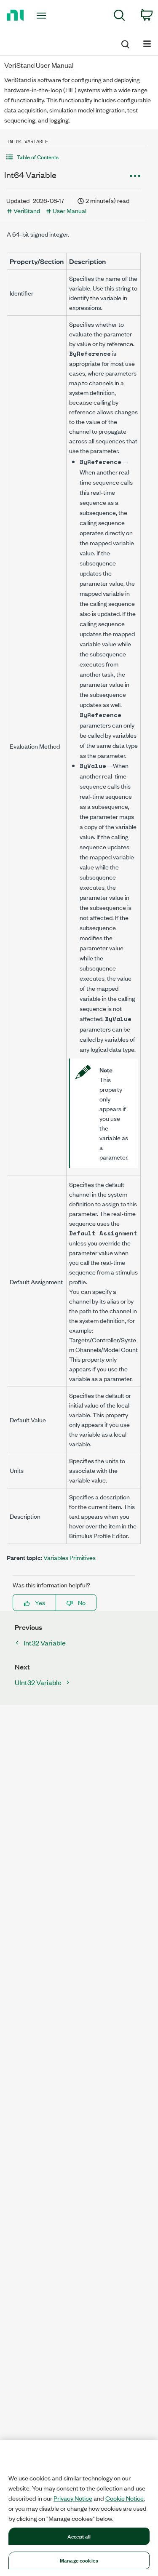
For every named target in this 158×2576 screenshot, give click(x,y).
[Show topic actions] (135, 176)
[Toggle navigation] (42, 16)
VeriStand (27, 210)
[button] (74, 157)
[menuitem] (119, 17)
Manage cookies (79, 2560)
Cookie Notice (125, 2498)
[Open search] (125, 43)
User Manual (70, 210)
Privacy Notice (73, 2498)
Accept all (79, 2536)
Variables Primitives (70, 1557)
